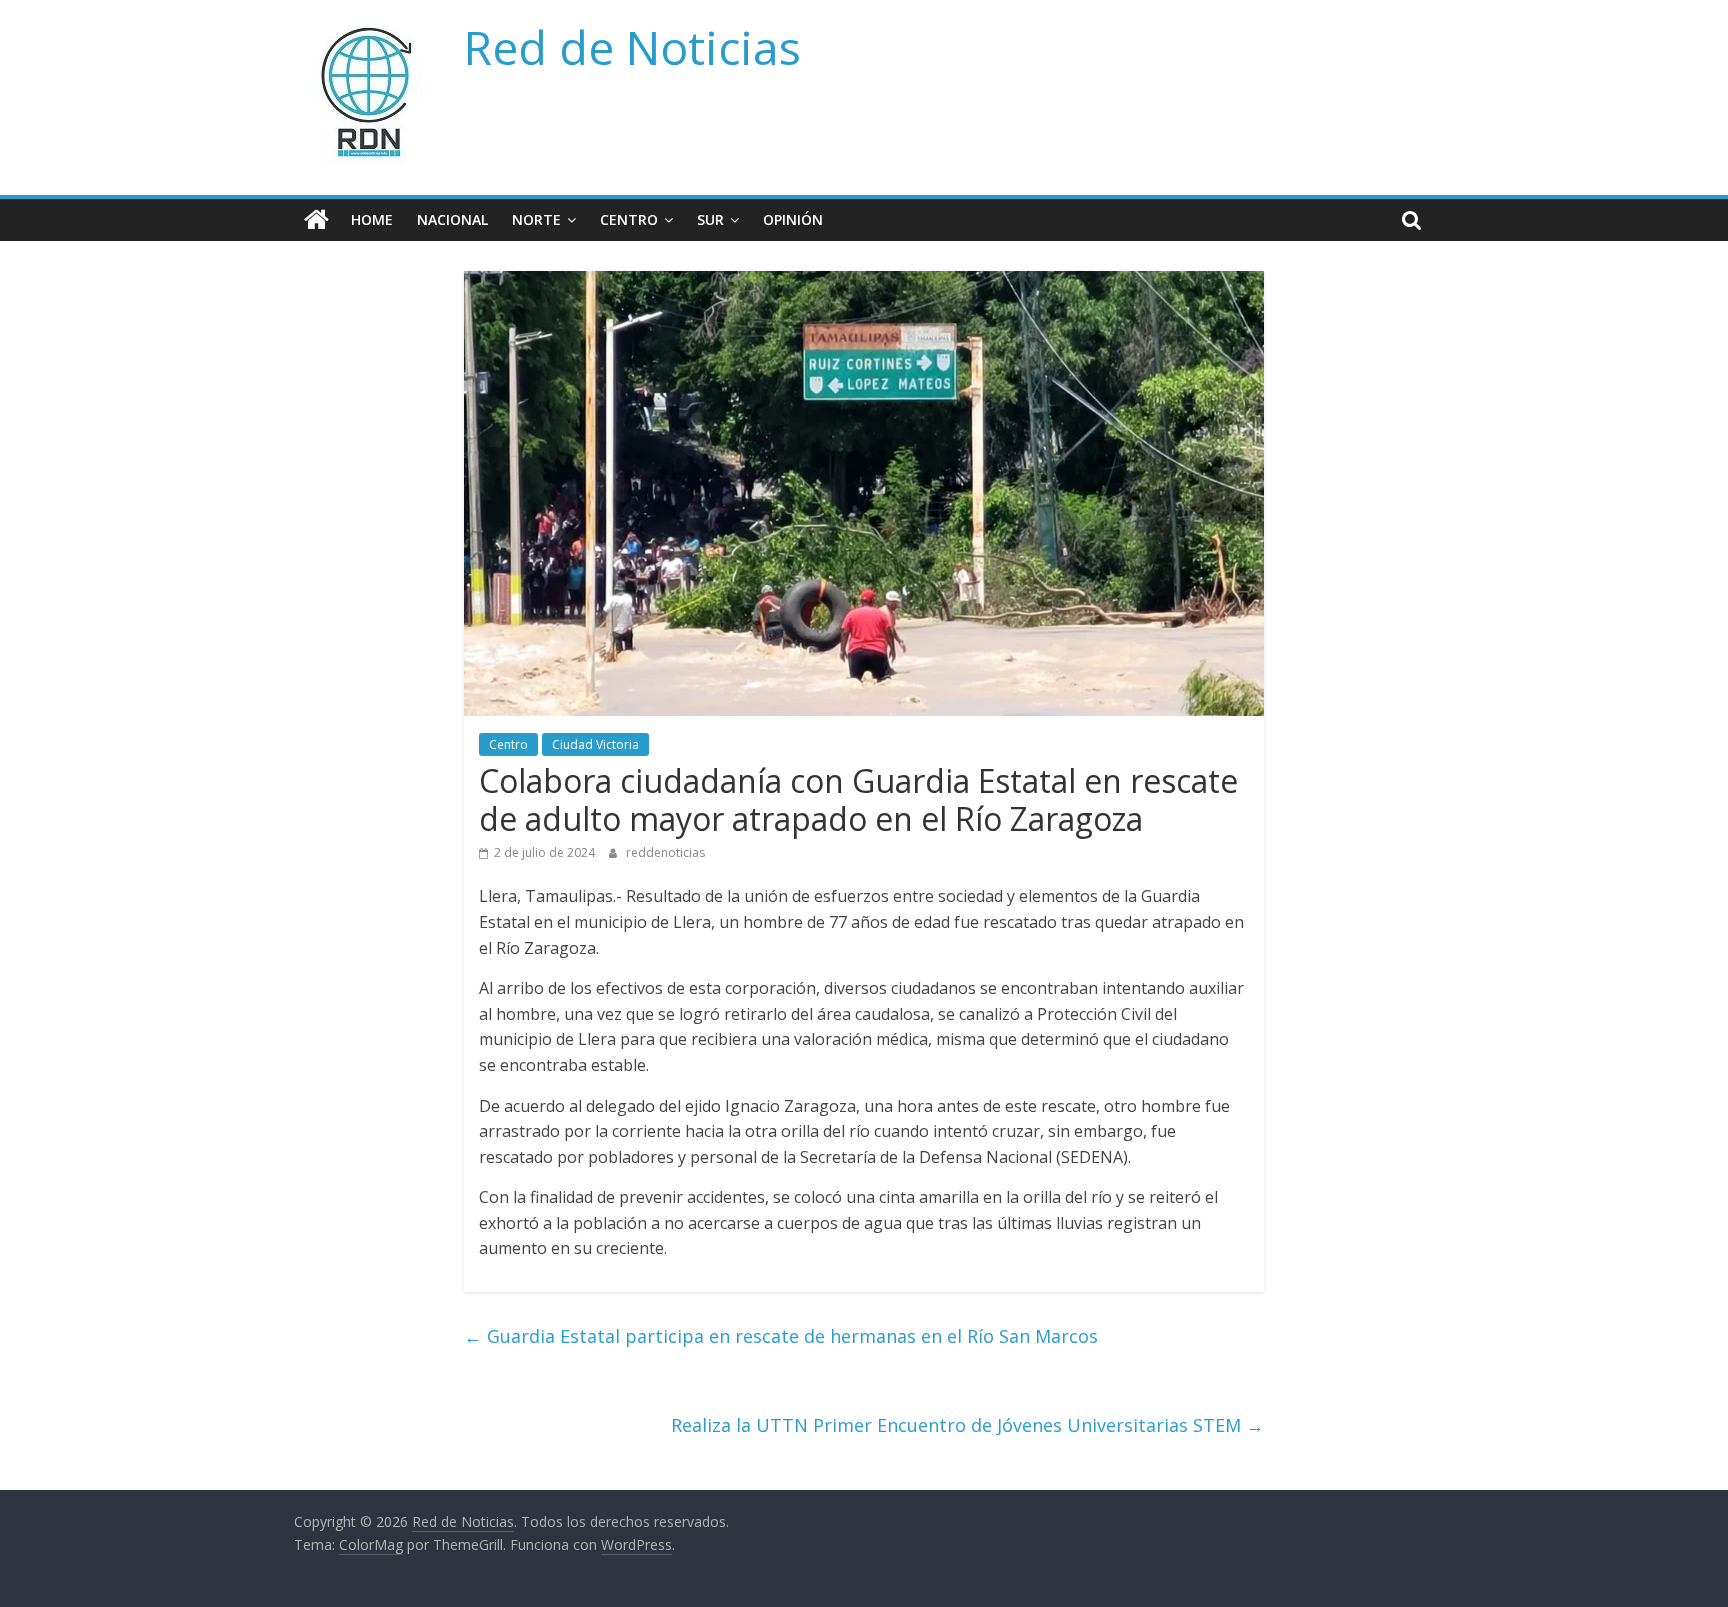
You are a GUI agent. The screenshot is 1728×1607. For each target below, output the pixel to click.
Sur (710, 219)
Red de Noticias (632, 47)
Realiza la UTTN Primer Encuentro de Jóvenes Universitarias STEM (967, 1425)
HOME (372, 219)
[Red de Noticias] (316, 220)
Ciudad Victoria (595, 744)
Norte (536, 219)
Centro (629, 219)
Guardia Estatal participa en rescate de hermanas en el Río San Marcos (781, 1336)
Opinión (793, 219)
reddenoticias (665, 852)
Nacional (452, 219)
